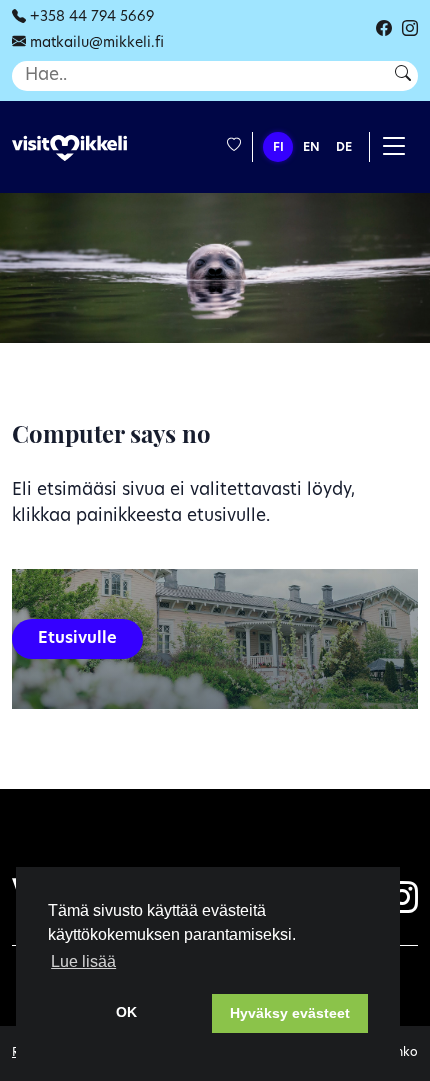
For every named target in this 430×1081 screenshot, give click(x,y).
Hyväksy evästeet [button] (290, 1013)
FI (278, 148)
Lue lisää (83, 961)
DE (344, 148)
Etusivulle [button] (77, 639)
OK (126, 1012)
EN (311, 148)
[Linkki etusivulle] (69, 148)
